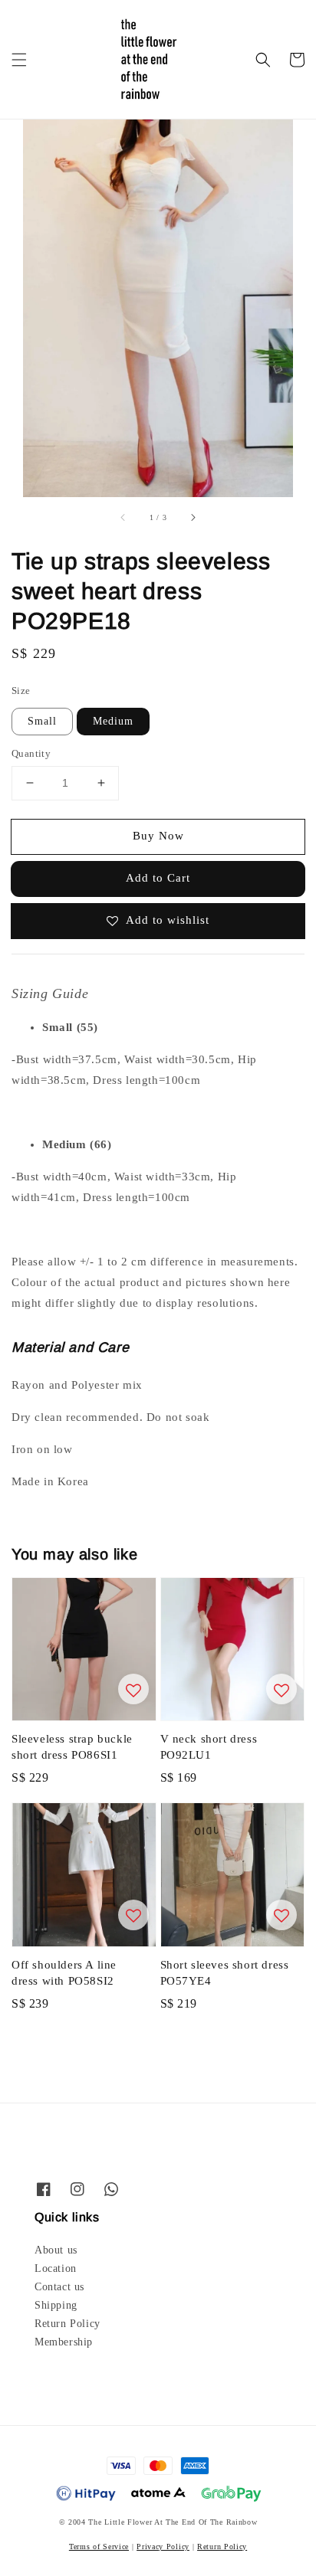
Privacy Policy (163, 2547)
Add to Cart (158, 878)
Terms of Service (99, 2547)
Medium (113, 721)
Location (56, 2268)
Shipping (56, 2305)
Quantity (31, 753)
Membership (64, 2342)
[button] (19, 60)
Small (42, 721)
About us (56, 2250)
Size (21, 691)
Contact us (59, 2287)
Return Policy (67, 2324)
